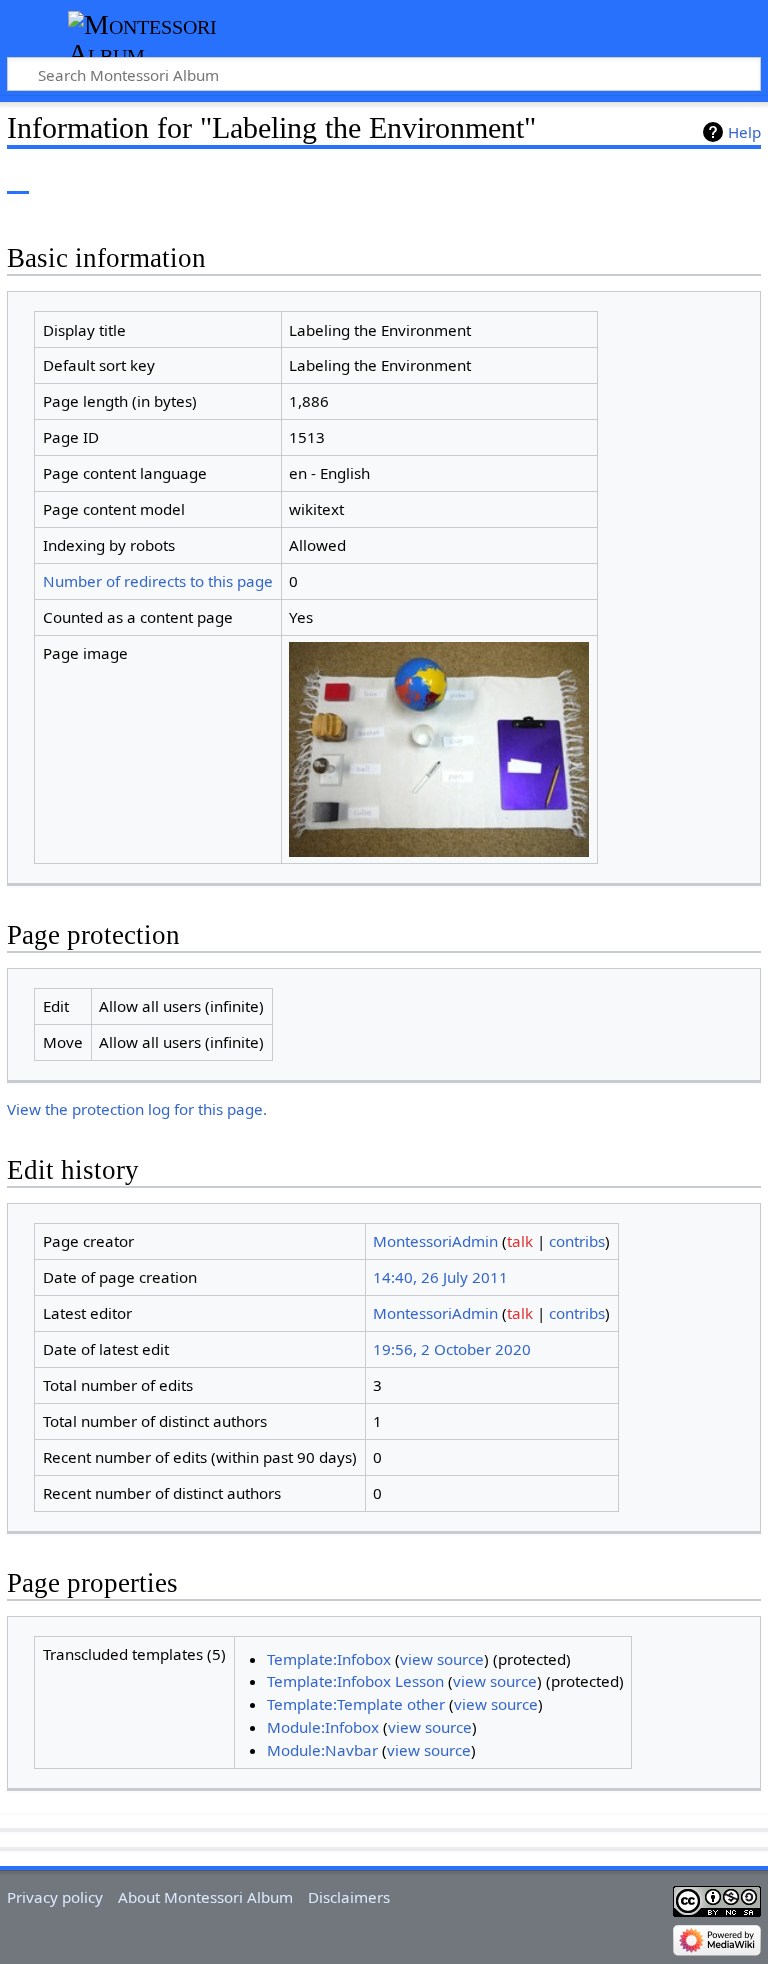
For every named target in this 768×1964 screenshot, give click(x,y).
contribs (577, 1241)
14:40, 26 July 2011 (440, 1277)
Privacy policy (55, 1897)
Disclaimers (349, 1897)
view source (442, 1659)
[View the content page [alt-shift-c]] (18, 179)
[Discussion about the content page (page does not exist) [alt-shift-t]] (63, 179)
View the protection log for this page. (137, 1109)
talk (520, 1241)
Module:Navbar (322, 1750)
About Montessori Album (205, 1897)
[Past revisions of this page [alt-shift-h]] (698, 179)
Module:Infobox (323, 1727)
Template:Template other (356, 1704)
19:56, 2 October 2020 (452, 1349)
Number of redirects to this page (158, 581)
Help (744, 132)
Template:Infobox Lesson (355, 1681)
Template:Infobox (329, 1659)
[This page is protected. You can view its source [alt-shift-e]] (661, 179)
